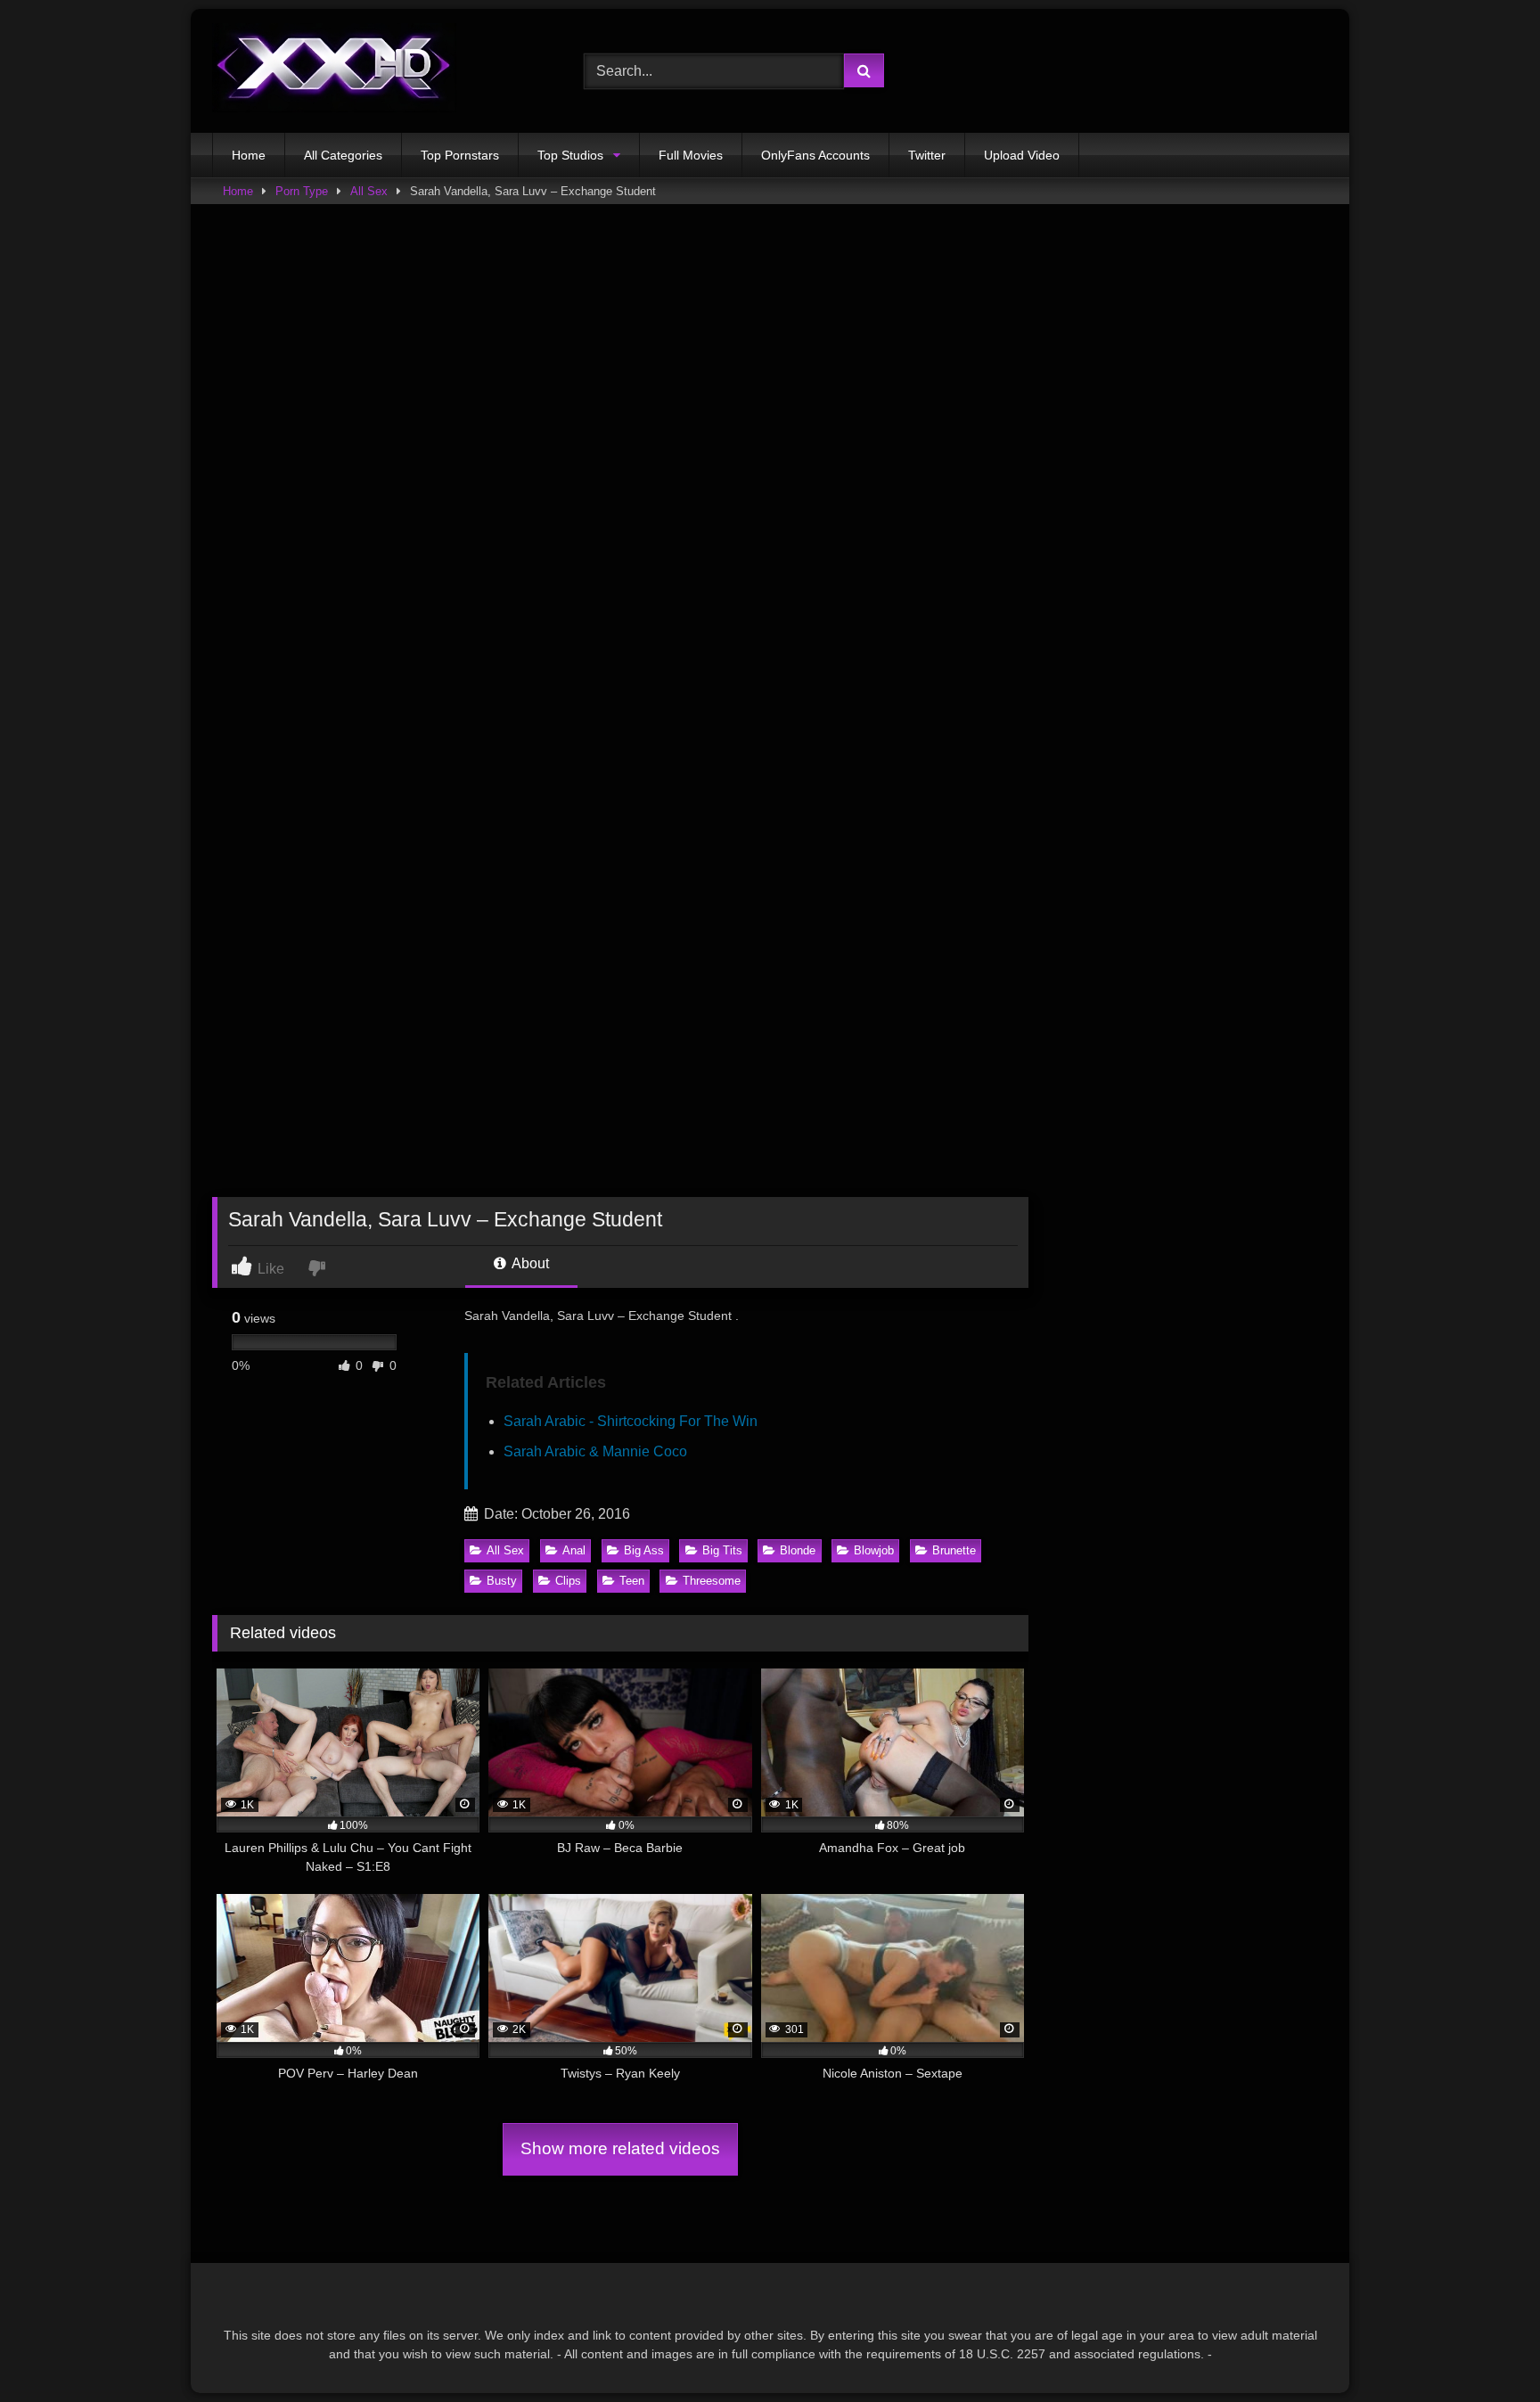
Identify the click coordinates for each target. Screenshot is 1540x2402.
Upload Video (1022, 155)
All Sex (369, 191)
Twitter (927, 155)
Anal (574, 1550)
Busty (502, 1581)
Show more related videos (620, 2148)
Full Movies (691, 155)
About (529, 1263)
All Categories (343, 155)
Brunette (954, 1550)
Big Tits (722, 1550)
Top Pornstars (460, 155)
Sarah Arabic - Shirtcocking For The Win (631, 1421)
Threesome (712, 1581)
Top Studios (570, 155)
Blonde (798, 1550)
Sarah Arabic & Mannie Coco (595, 1451)
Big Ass (644, 1550)
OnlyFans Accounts (815, 155)
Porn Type (302, 191)
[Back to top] (1485, 2349)
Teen (632, 1581)
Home (249, 155)
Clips (568, 1581)
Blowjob (874, 1550)
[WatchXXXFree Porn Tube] (334, 71)
